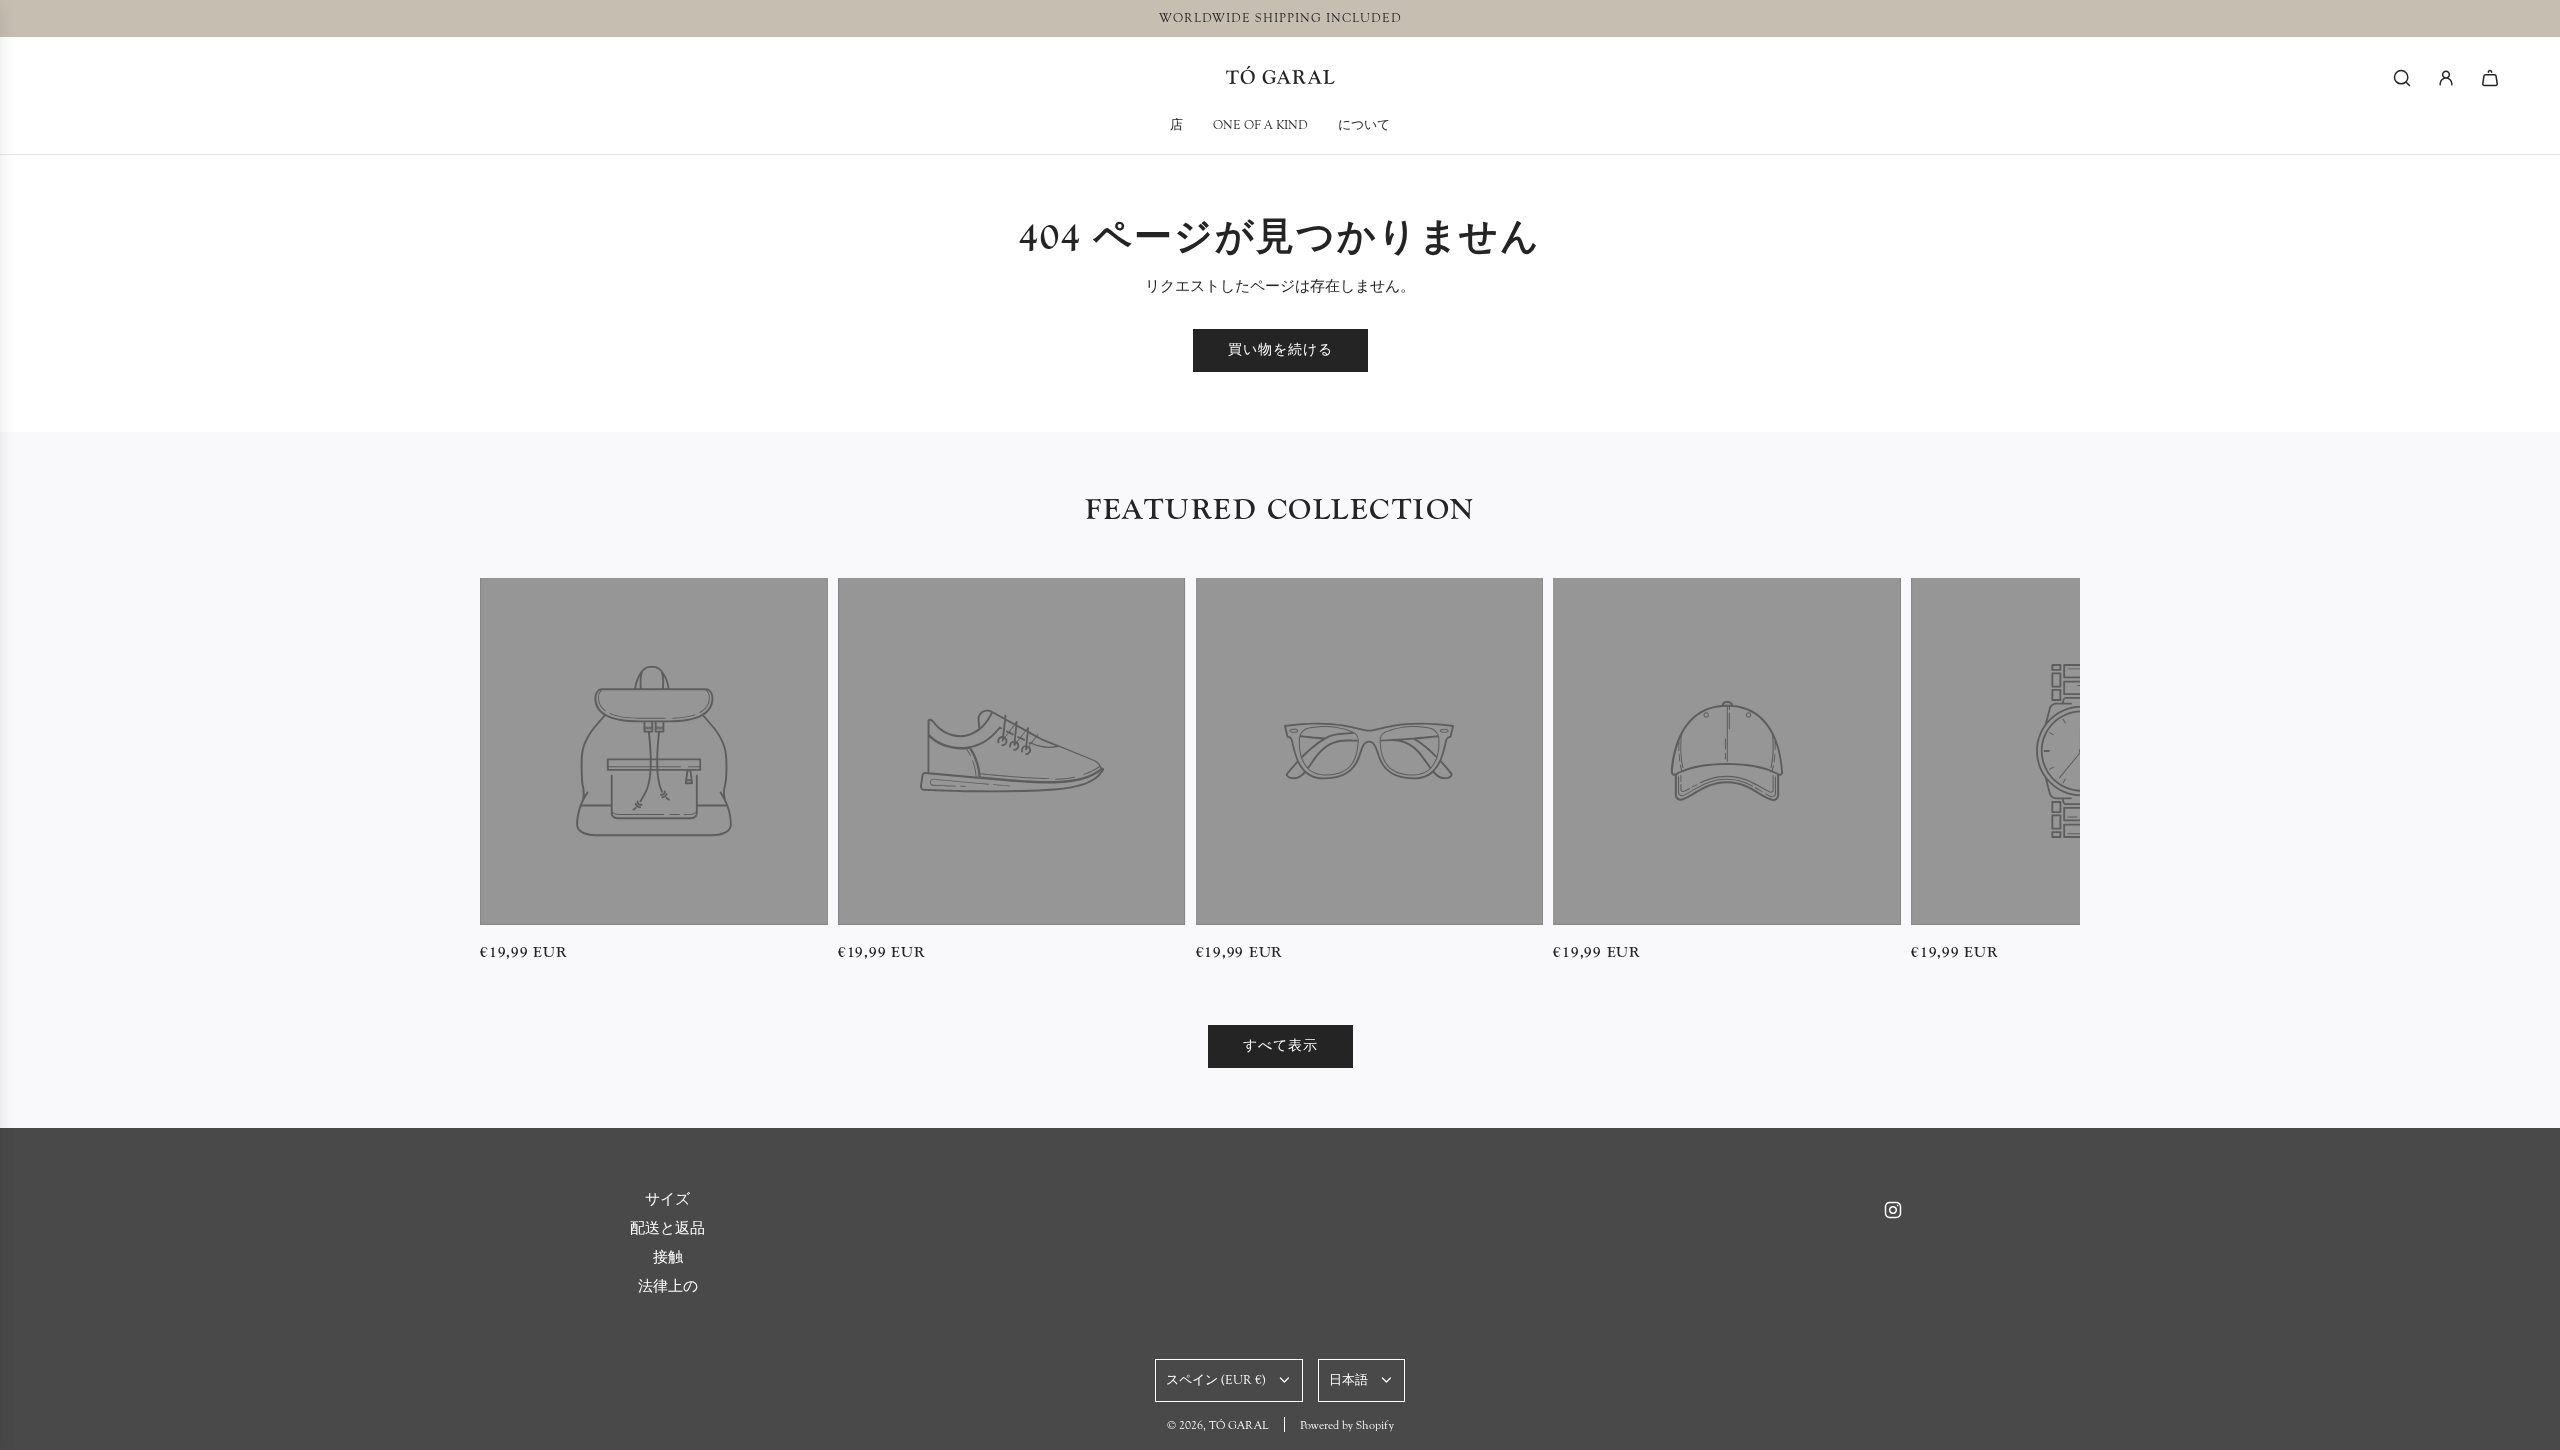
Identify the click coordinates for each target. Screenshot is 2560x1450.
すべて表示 (1280, 1046)
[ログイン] (2446, 78)
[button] (502, 771)
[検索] (2402, 78)
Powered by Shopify (1347, 1425)
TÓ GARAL (1280, 77)
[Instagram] (1893, 1210)
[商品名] (654, 752)
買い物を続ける (1280, 350)
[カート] (2490, 78)
